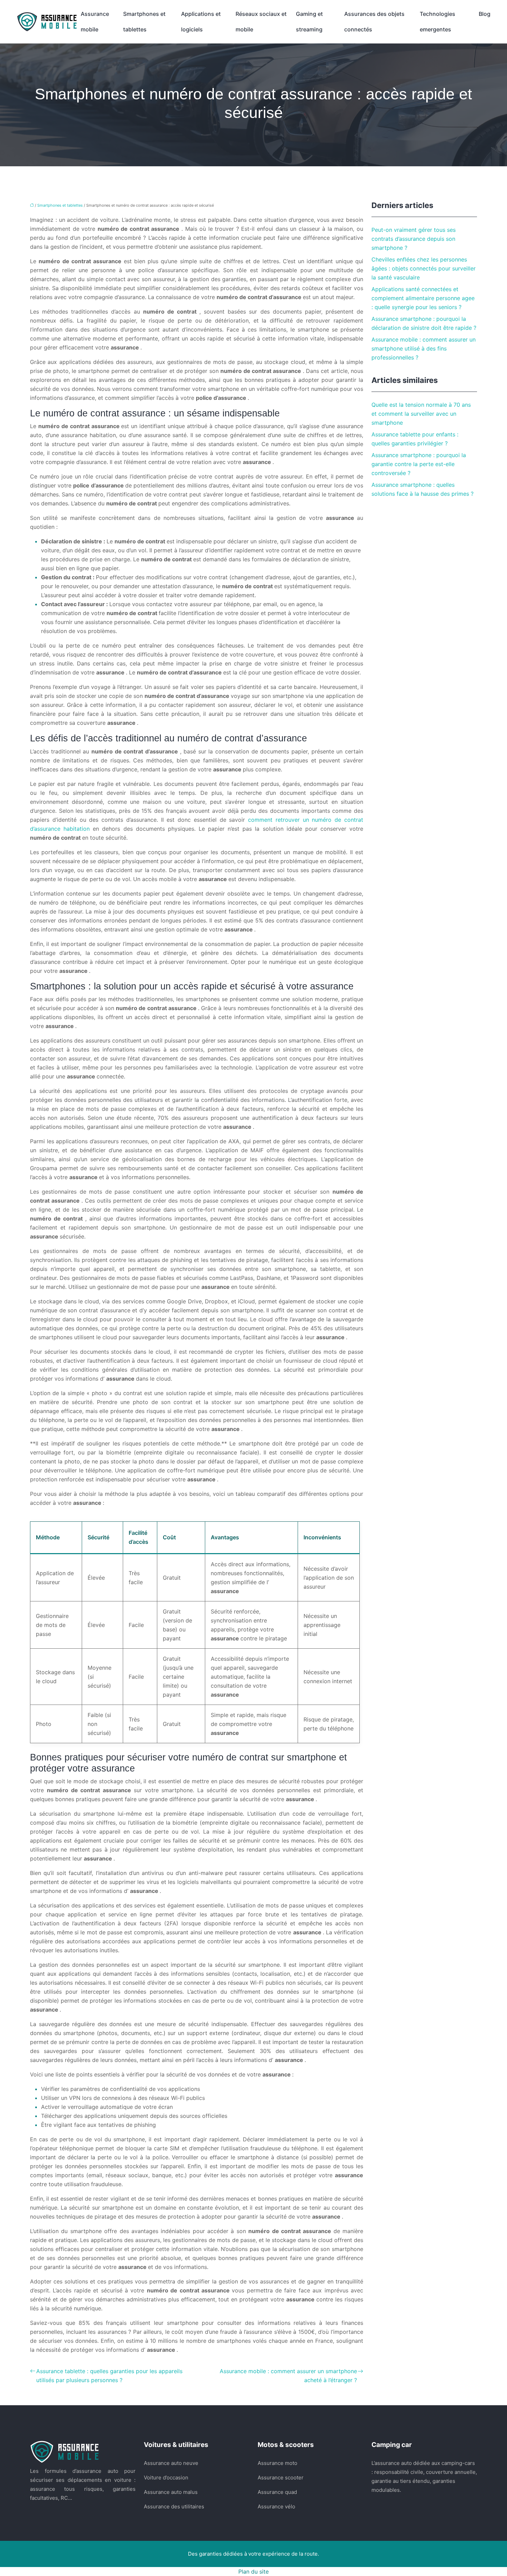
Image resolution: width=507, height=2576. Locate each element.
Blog (485, 14)
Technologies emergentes (438, 22)
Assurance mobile (95, 22)
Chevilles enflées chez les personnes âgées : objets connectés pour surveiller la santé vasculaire (424, 268)
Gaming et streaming (309, 22)
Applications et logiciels (201, 22)
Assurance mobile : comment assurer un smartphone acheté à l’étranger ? (288, 2376)
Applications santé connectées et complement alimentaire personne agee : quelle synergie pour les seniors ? (423, 298)
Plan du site (254, 2572)
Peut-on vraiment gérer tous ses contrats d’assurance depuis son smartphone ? (414, 239)
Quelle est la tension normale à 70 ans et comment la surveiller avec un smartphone (421, 414)
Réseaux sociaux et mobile (261, 22)
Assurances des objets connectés (374, 22)
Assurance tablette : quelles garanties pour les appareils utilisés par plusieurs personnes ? (109, 2376)
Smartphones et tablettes (144, 22)
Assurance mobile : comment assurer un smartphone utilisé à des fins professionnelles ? (424, 348)
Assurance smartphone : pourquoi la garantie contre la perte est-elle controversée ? (419, 464)
